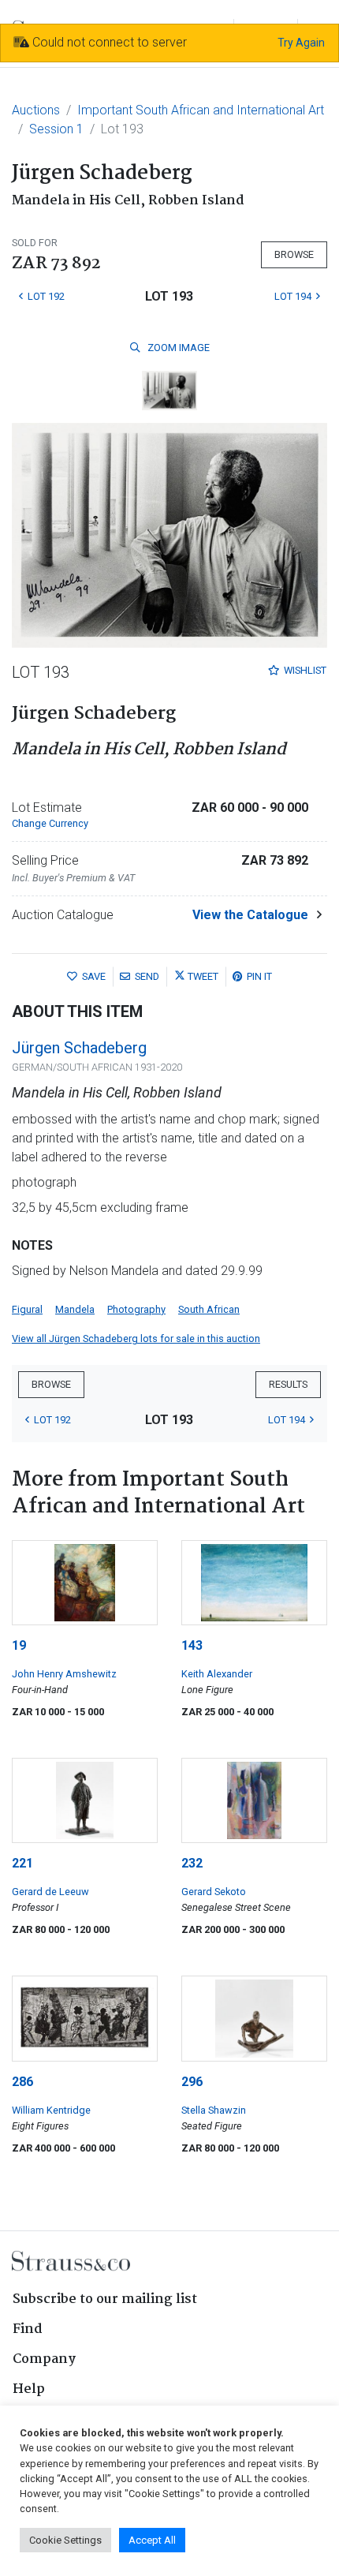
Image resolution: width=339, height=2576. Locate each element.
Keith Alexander (217, 1674)
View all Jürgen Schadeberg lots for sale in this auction (136, 1338)
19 (19, 1645)
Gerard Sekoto (214, 1892)
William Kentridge (51, 2110)
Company (44, 2359)
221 (22, 1863)
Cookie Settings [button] (65, 2540)
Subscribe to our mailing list (105, 2299)
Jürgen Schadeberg (79, 1048)
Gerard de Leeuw (50, 1892)
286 (22, 2082)
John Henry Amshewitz (64, 1674)
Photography (136, 1309)
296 (192, 2082)
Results (288, 1384)
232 (192, 1863)
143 (192, 1645)
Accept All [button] (152, 2540)
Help (29, 2389)
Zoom (177, 348)
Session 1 (56, 129)
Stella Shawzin (214, 2110)
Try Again (301, 43)
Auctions (36, 110)
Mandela (75, 1309)
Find (28, 2329)
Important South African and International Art (201, 110)
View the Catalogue (250, 915)
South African (209, 1309)
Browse (294, 254)
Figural (27, 1309)
